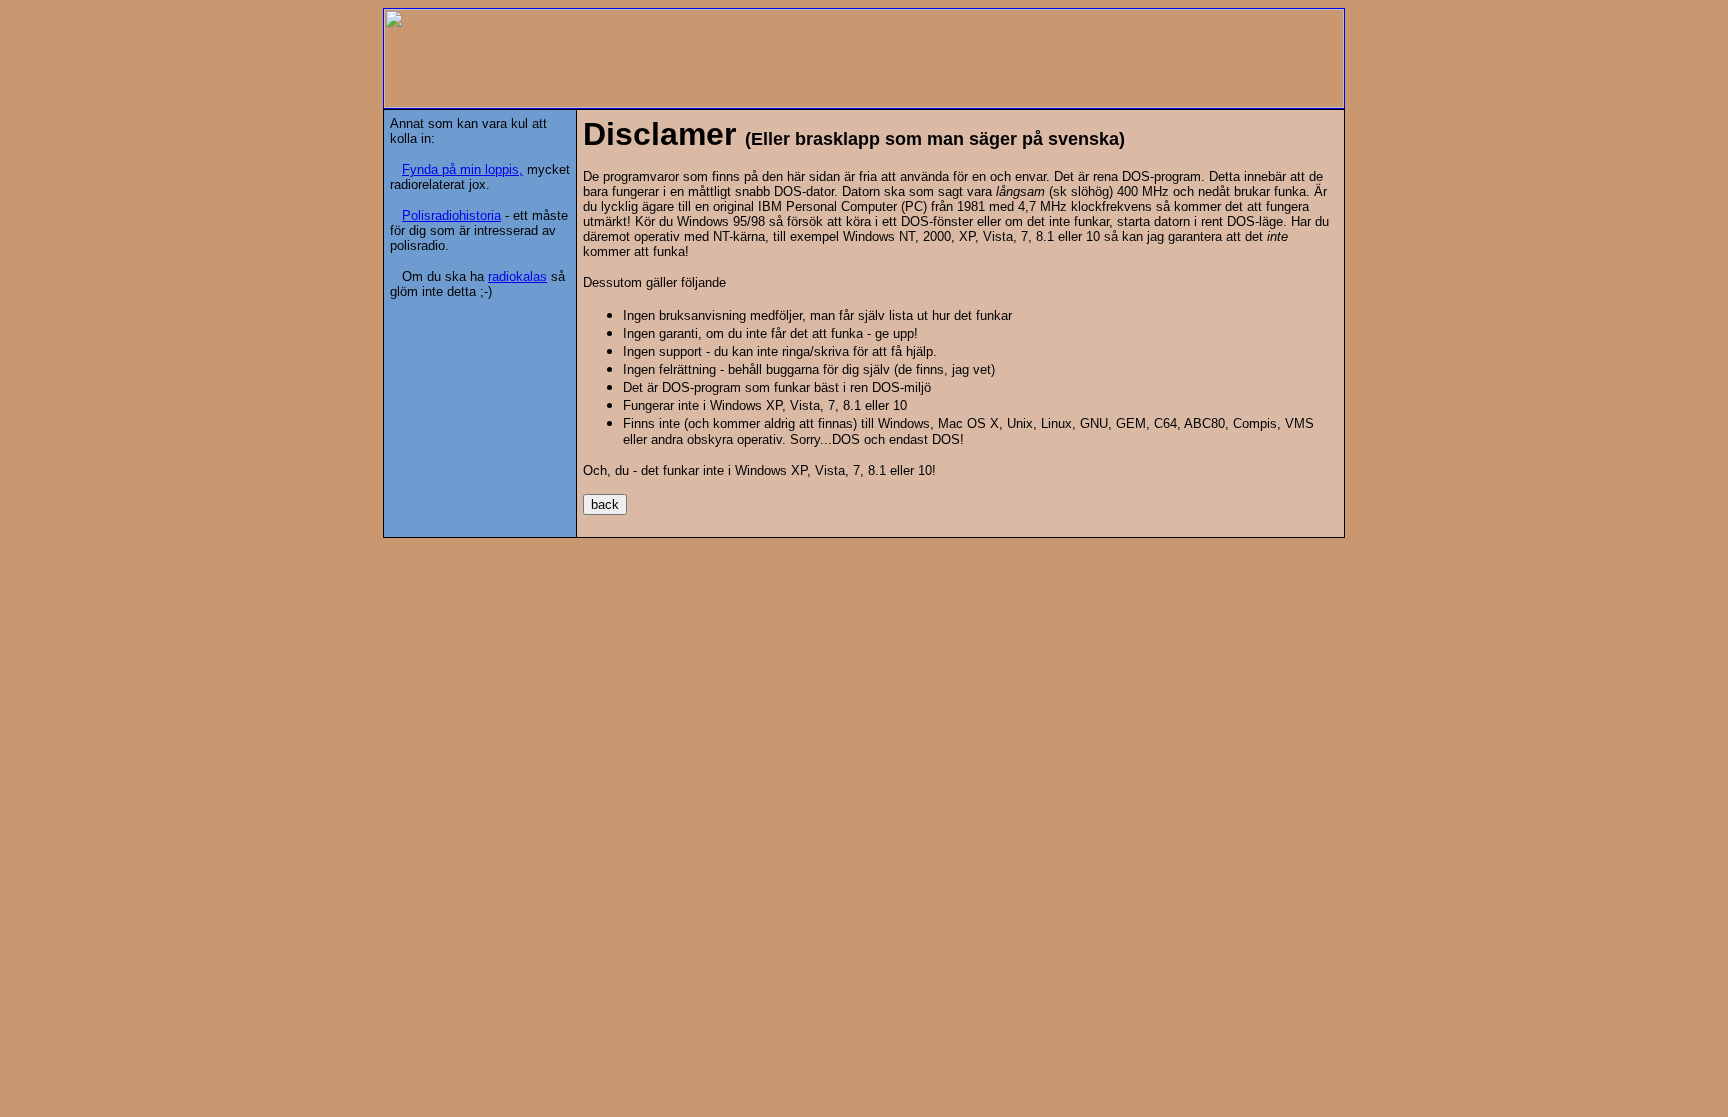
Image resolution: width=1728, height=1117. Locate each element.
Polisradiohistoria (451, 215)
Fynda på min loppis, (462, 169)
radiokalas (517, 276)
